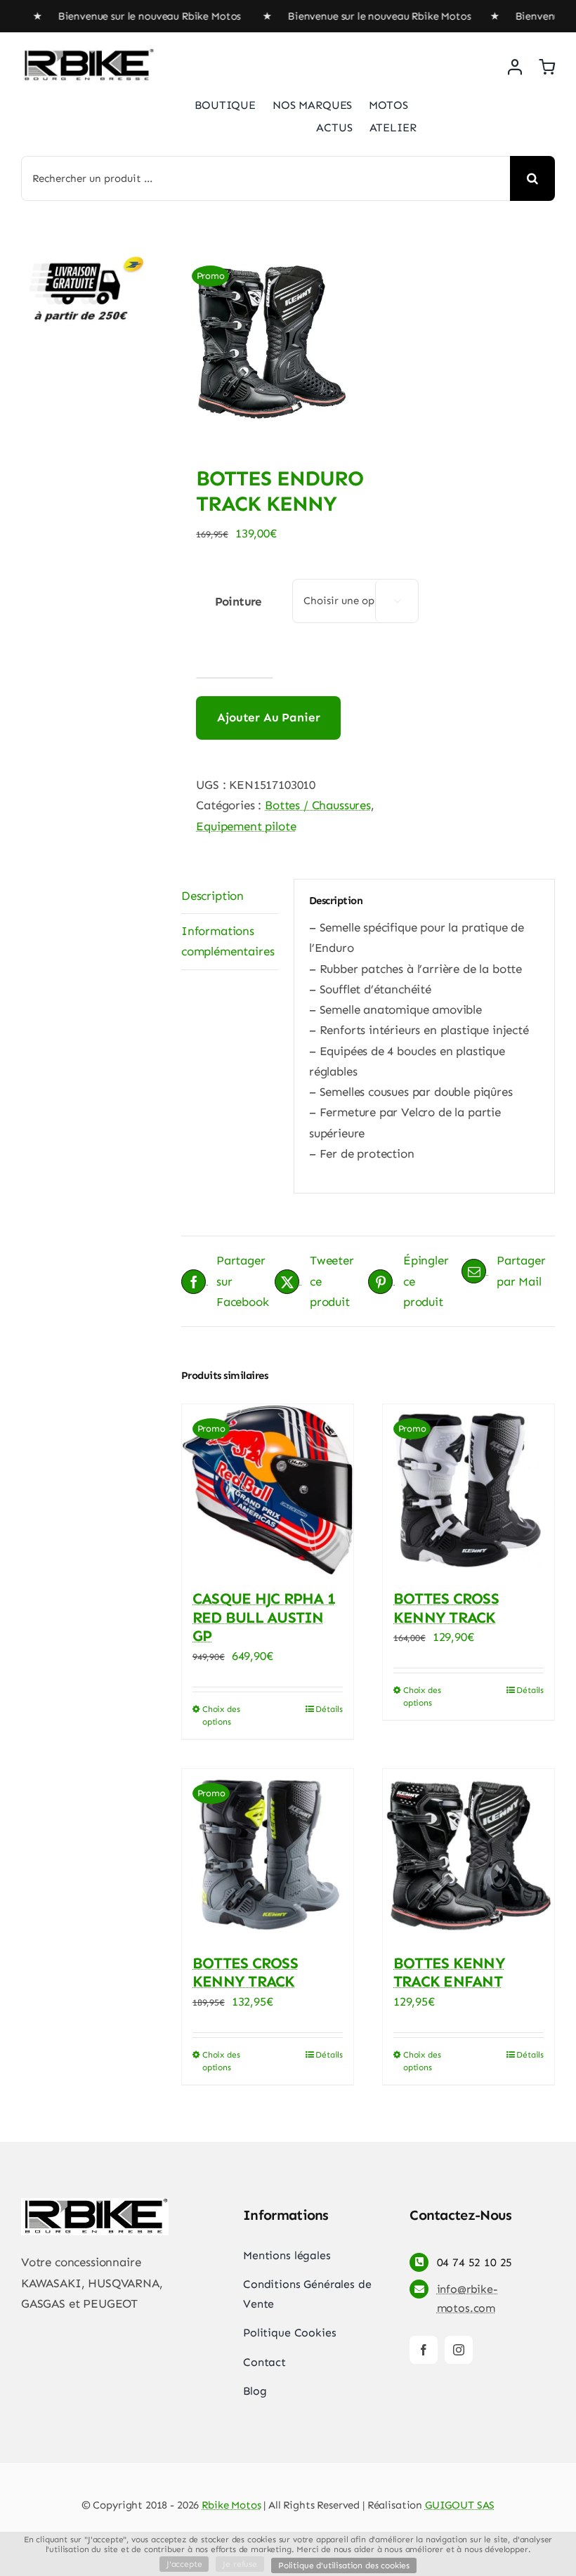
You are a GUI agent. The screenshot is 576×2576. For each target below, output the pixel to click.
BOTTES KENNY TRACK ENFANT (449, 1972)
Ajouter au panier (268, 717)
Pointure (238, 601)
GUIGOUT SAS (460, 2505)
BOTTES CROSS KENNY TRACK (446, 1608)
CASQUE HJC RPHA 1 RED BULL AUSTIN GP (264, 1617)
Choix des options (221, 1715)
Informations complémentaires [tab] (228, 941)
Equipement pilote (246, 826)
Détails (329, 1709)
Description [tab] (212, 896)
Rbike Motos (231, 2505)
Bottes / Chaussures (318, 805)
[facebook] (424, 2350)
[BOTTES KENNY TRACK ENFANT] (469, 1855)
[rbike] (88, 54)
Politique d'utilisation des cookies (344, 2565)
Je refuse (240, 2564)
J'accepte (184, 2564)
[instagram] (459, 2350)
